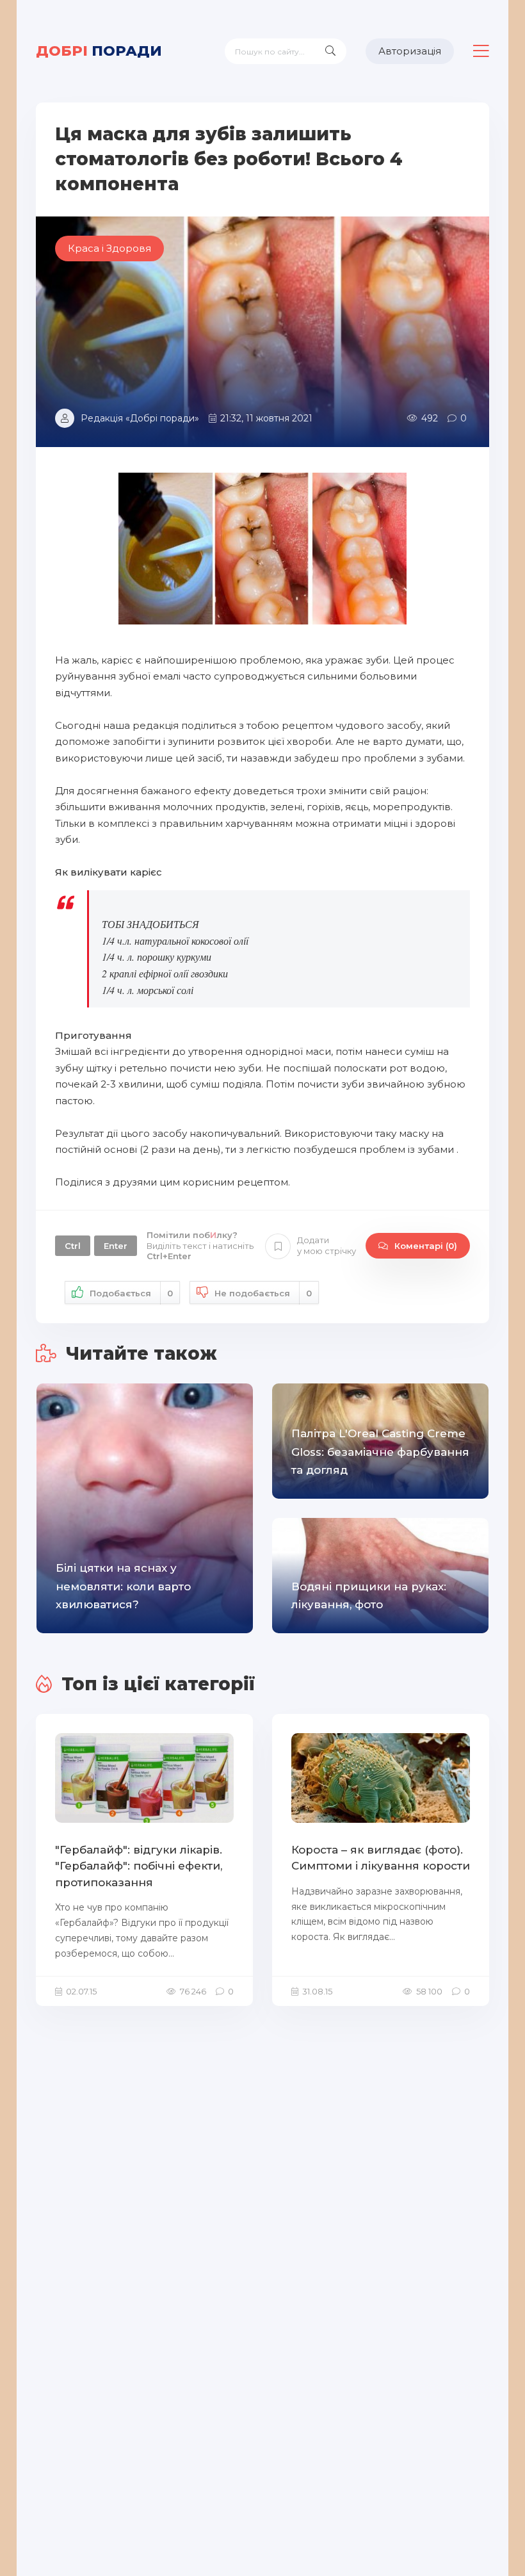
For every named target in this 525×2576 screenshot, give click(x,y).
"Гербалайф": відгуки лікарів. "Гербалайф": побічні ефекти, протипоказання (139, 1866)
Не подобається (263, 1293)
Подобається (131, 1293)
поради (99, 51)
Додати (327, 1245)
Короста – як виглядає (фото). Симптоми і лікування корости (381, 1858)
